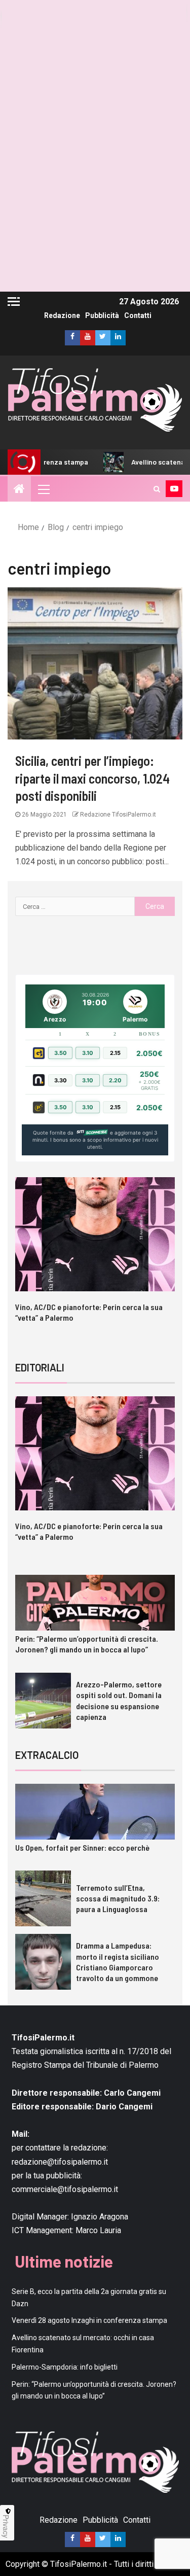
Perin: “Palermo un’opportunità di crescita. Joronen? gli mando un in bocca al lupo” (87, 1644)
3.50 (61, 1053)
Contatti (138, 315)
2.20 (115, 1080)
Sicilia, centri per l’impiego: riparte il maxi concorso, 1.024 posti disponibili (92, 778)
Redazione (62, 315)
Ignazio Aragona (100, 2217)
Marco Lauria (98, 2230)
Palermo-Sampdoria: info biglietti (65, 2367)
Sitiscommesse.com (92, 1133)
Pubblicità (102, 315)
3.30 (61, 1080)
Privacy (6, 2526)
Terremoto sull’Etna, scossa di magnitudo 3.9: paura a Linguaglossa (118, 1898)
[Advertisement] (95, 197)
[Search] (157, 489)
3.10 (88, 1053)
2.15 (115, 1053)
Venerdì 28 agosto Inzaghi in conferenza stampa (89, 2320)
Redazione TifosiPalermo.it (117, 815)
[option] (95, 1259)
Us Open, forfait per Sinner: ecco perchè (82, 1847)
